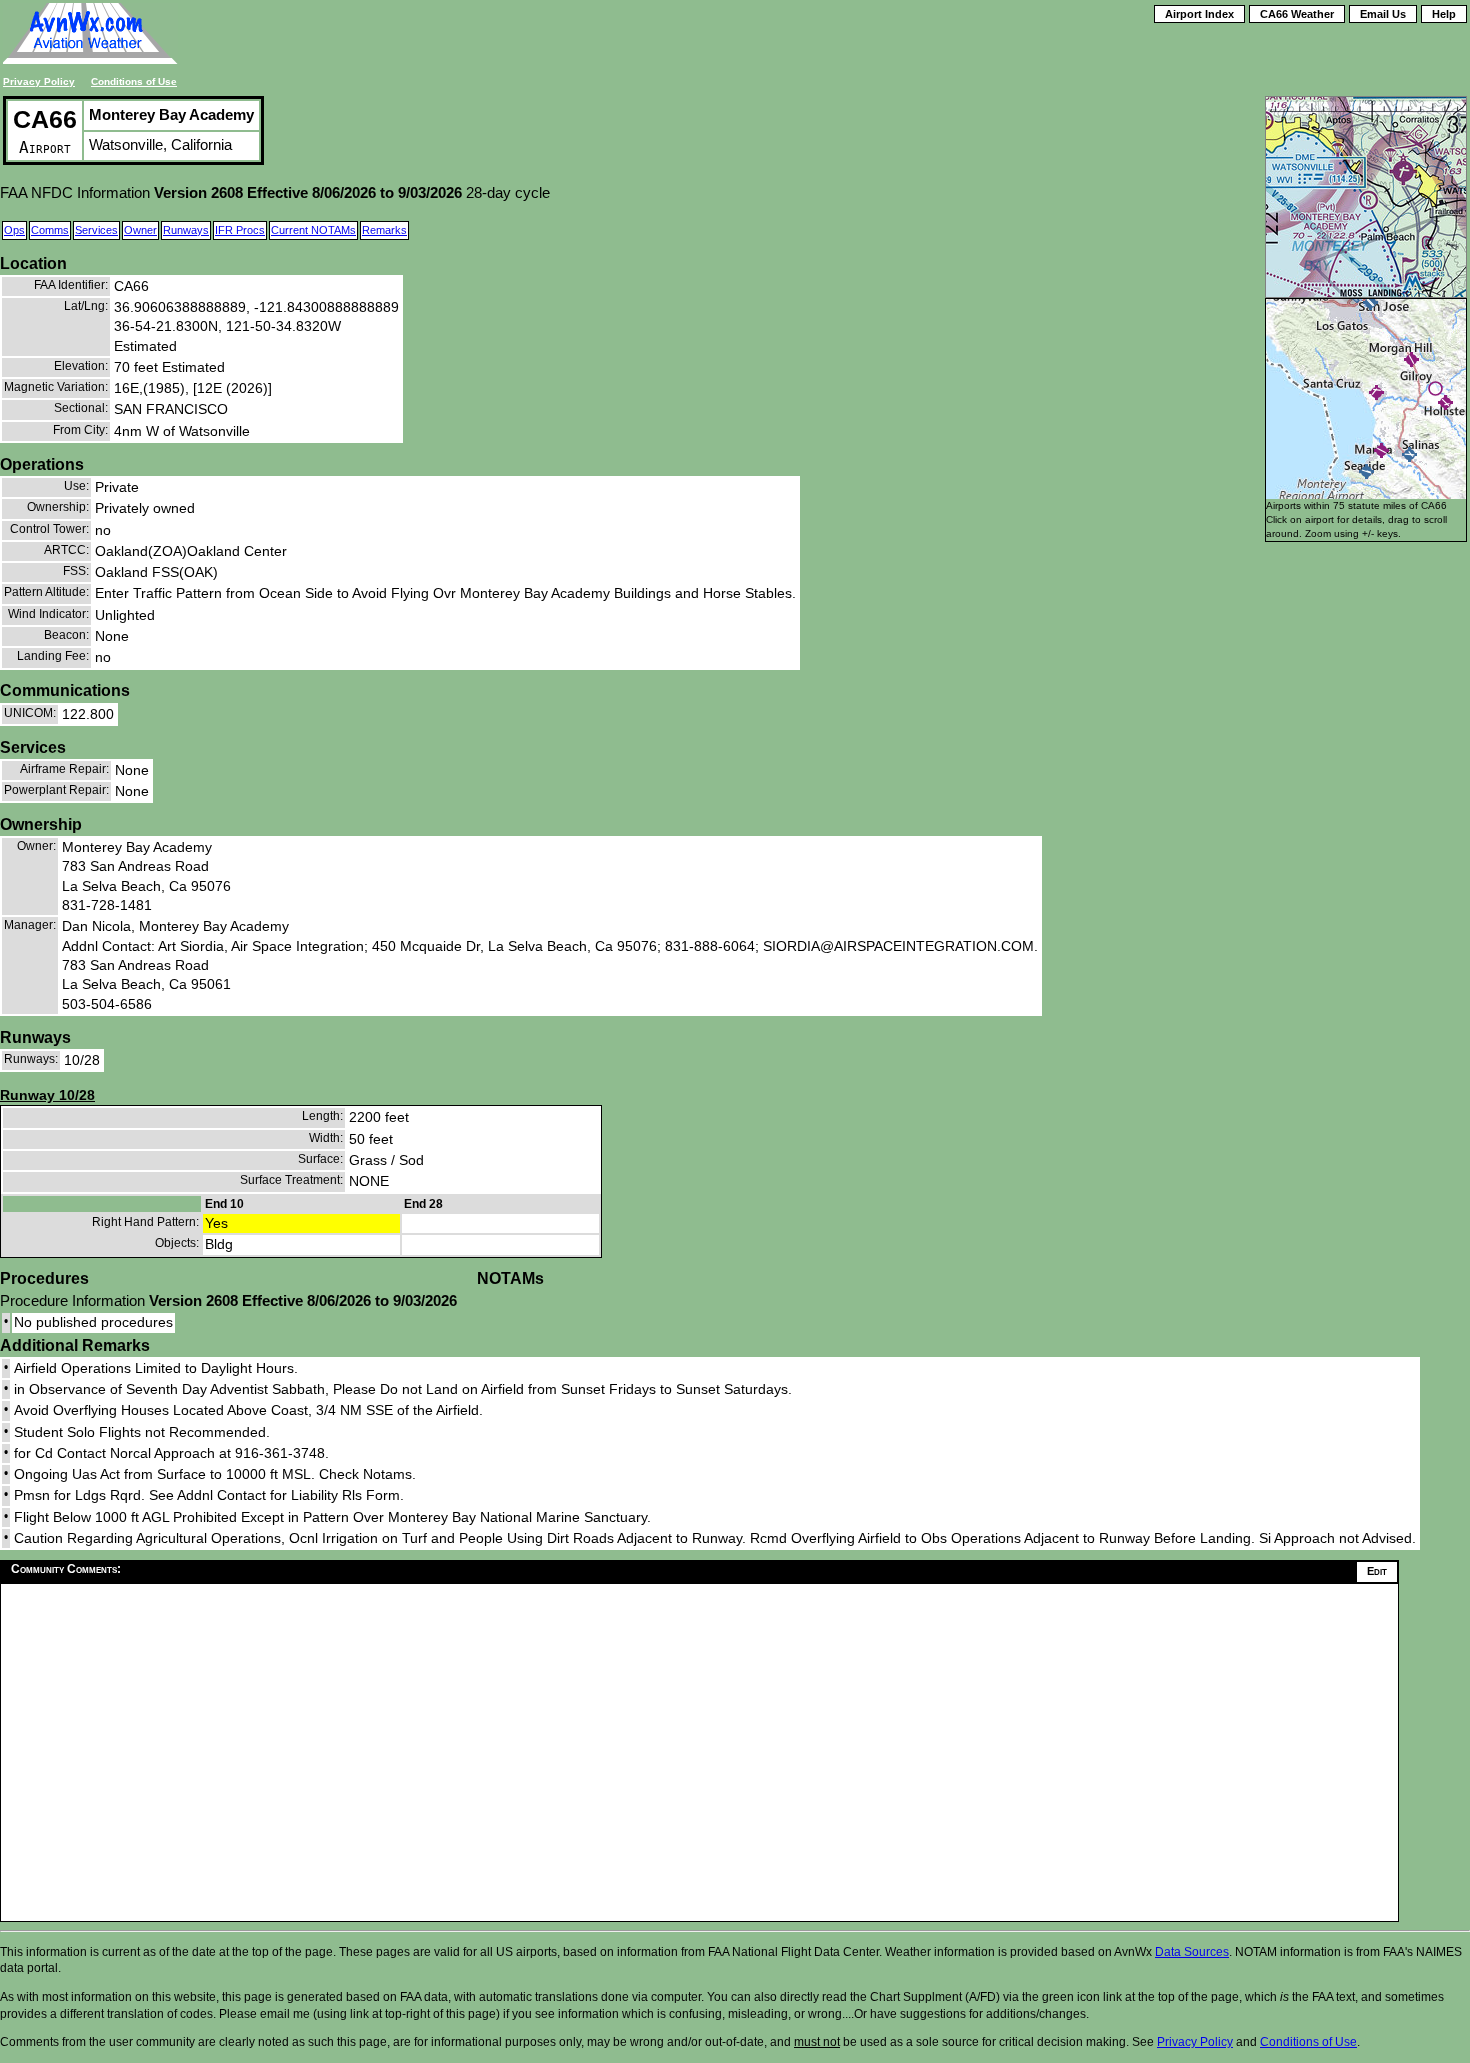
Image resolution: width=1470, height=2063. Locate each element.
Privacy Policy (39, 81)
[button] (1366, 471)
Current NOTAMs (313, 230)
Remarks (384, 230)
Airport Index (1199, 14)
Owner (140, 230)
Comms (50, 230)
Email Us (1383, 14)
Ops (14, 230)
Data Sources (1192, 1952)
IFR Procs (240, 230)
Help (1444, 14)
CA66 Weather (1297, 14)
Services (96, 230)
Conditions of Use (134, 81)
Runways (186, 230)
